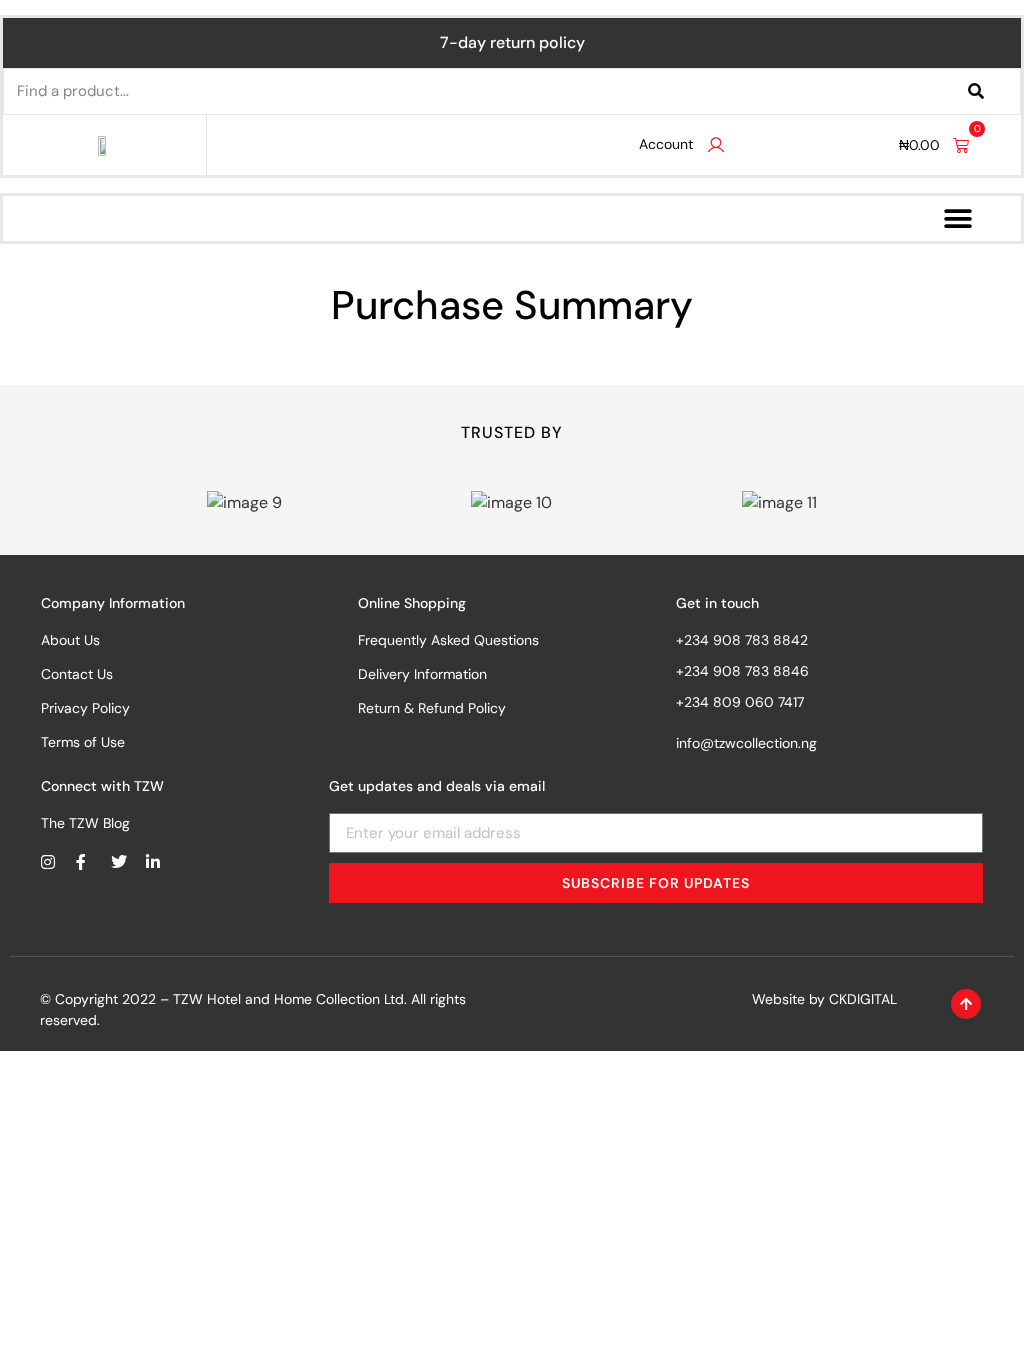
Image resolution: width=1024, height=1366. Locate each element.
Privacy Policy (85, 708)
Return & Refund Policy (432, 708)
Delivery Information (422, 674)
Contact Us (77, 674)
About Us (70, 640)
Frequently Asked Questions (448, 640)
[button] (957, 218)
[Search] (976, 91)
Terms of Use (83, 742)
